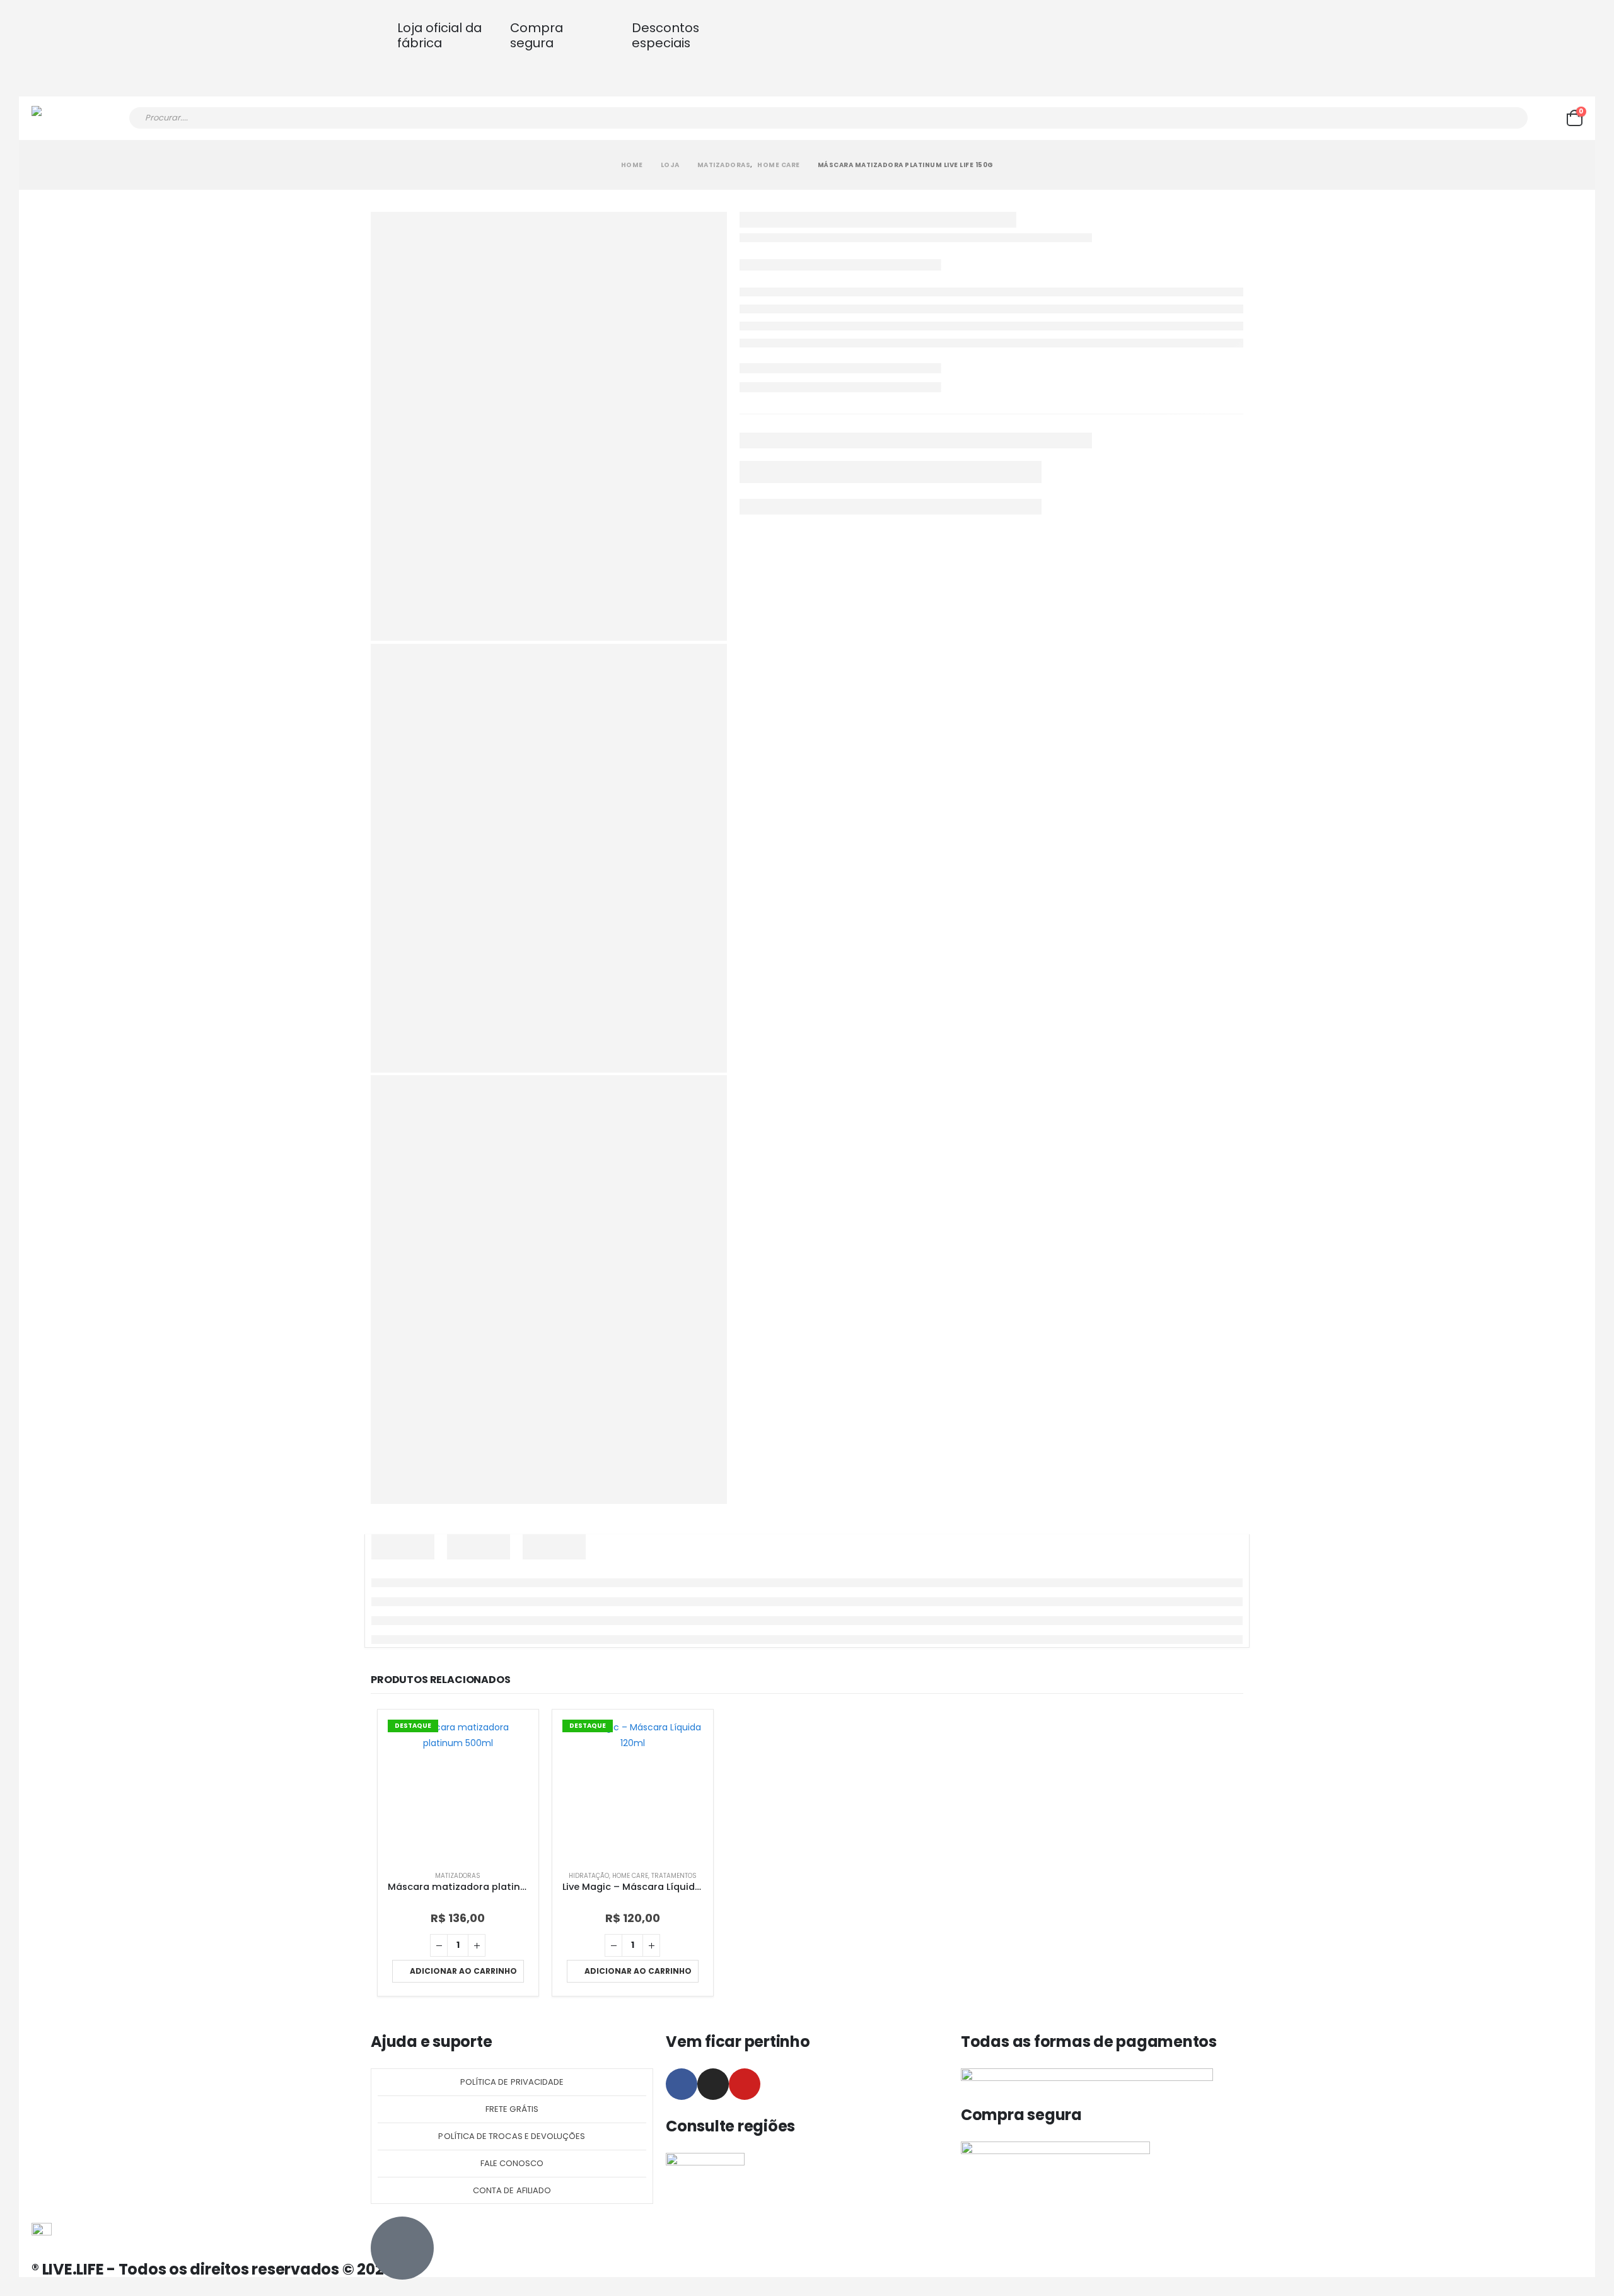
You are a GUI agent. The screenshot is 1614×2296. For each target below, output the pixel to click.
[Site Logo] (67, 118)
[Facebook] (682, 2084)
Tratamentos (674, 1876)
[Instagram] (713, 2084)
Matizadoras (458, 1876)
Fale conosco (512, 2163)
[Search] (1510, 118)
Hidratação (589, 1876)
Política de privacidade (512, 2082)
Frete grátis (512, 2109)
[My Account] (1547, 118)
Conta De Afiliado (512, 2190)
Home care (630, 1876)
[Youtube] (745, 2084)
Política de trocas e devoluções (512, 2136)
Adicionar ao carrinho (463, 1971)
